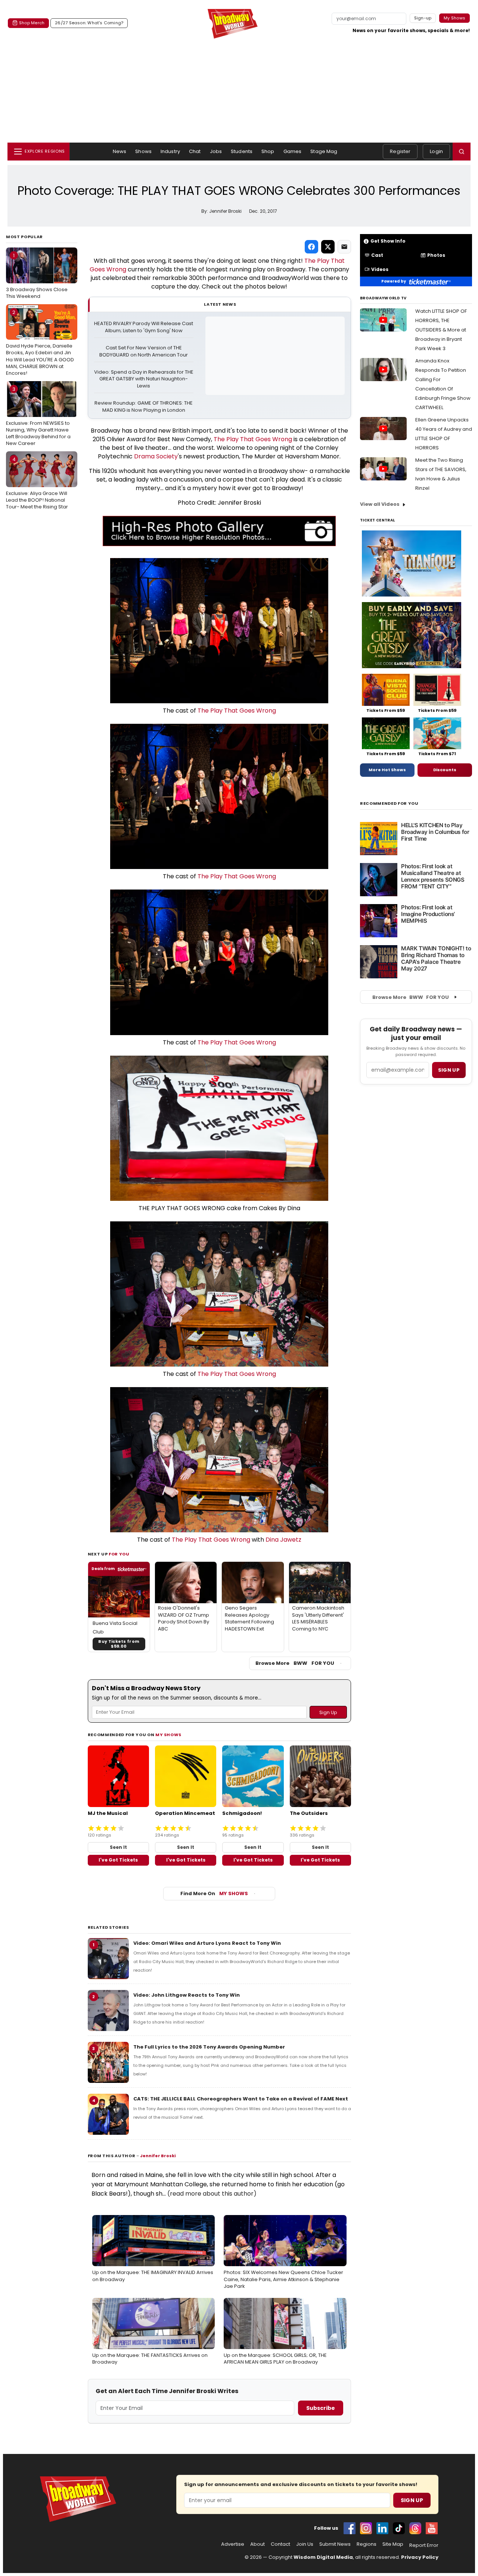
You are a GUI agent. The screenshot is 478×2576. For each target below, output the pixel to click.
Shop (268, 151)
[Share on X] (328, 247)
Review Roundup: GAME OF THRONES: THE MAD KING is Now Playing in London (144, 407)
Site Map (393, 2544)
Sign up (449, 1070)
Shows (143, 151)
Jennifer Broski (158, 2156)
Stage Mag (324, 151)
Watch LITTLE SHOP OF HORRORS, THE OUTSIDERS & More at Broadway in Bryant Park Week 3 (441, 330)
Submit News (335, 2544)
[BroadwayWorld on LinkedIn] (382, 2528)
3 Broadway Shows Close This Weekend (37, 276)
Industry (170, 151)
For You (119, 1554)
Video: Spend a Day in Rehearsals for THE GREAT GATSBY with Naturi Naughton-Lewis (144, 379)
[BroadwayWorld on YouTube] (432, 2528)
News (120, 151)
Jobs (216, 151)
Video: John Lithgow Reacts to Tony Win (187, 1995)
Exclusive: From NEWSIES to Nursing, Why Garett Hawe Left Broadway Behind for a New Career (38, 416)
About (257, 2544)
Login (436, 151)
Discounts (445, 770)
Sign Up (412, 2500)
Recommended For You (389, 803)
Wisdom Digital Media (323, 2557)
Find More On (214, 1893)
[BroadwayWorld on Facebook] (350, 2528)
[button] (462, 152)
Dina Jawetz (283, 1540)
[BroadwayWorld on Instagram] (366, 2528)
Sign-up (423, 18)
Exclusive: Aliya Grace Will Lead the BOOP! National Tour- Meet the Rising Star (37, 483)
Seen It (118, 1847)
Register (400, 151)
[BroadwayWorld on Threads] (415, 2528)
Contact (280, 2544)
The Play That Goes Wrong (253, 439)
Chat (195, 151)
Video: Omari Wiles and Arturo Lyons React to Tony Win (207, 1943)
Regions (367, 2544)
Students (242, 151)
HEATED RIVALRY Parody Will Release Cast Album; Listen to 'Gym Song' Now (144, 327)
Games (293, 151)
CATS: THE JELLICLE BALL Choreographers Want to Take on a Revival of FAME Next (241, 2099)
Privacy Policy (420, 2557)
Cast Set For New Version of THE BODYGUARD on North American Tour (144, 351)
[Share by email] (344, 247)
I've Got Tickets (118, 1860)
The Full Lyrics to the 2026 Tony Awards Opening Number (209, 2047)
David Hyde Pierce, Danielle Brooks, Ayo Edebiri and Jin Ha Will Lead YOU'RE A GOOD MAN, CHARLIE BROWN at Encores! (40, 343)
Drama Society (156, 456)
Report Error (424, 2545)
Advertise (233, 2544)
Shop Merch (32, 23)
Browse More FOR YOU (295, 1663)
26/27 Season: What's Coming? (89, 23)
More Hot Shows (387, 770)
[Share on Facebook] (311, 247)
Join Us (305, 2544)
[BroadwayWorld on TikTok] (399, 2528)
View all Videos (380, 504)
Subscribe (321, 2408)
